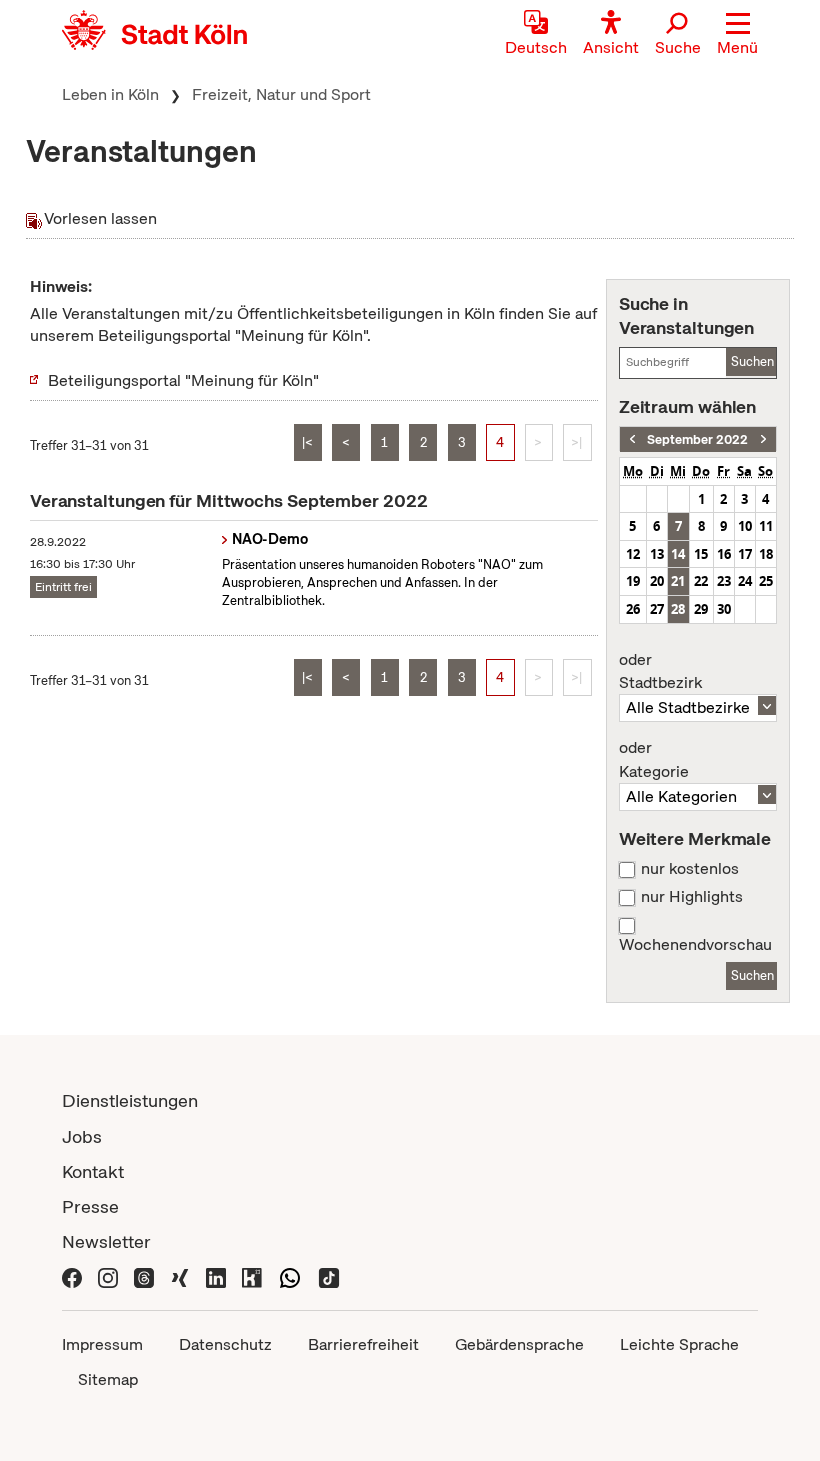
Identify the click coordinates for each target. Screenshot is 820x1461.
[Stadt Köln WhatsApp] (290, 1276)
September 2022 (697, 439)
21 (678, 581)
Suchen (752, 361)
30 (724, 609)
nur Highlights (692, 897)
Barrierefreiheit (363, 1344)
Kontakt (93, 1171)
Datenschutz (225, 1344)
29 (701, 609)
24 (745, 581)
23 (724, 581)
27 (657, 609)
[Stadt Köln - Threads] (144, 1276)
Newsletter (106, 1241)
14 (678, 554)
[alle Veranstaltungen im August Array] (632, 439)
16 (724, 554)
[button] (737, 35)
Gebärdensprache (519, 1344)
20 (657, 581)
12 (633, 554)
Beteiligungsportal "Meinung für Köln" (183, 380)
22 (701, 581)
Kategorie (654, 760)
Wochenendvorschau (695, 945)
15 (701, 554)
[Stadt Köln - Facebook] (72, 1276)
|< (307, 442)
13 (657, 554)
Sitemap (108, 1379)
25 (766, 581)
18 (766, 554)
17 (745, 554)
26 (633, 609)
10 (745, 526)
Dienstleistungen (130, 1100)
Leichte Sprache (679, 1344)
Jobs (82, 1136)
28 (678, 609)
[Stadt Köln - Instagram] (108, 1276)
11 (766, 526)
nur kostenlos (690, 869)
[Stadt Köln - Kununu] (252, 1276)
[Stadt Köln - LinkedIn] (216, 1276)
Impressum (102, 1344)
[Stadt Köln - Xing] (180, 1276)
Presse (90, 1206)
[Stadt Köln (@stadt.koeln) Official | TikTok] (329, 1276)
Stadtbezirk (660, 672)
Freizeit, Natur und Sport (281, 94)
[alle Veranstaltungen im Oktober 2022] (763, 439)
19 (633, 581)
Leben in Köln (110, 94)
